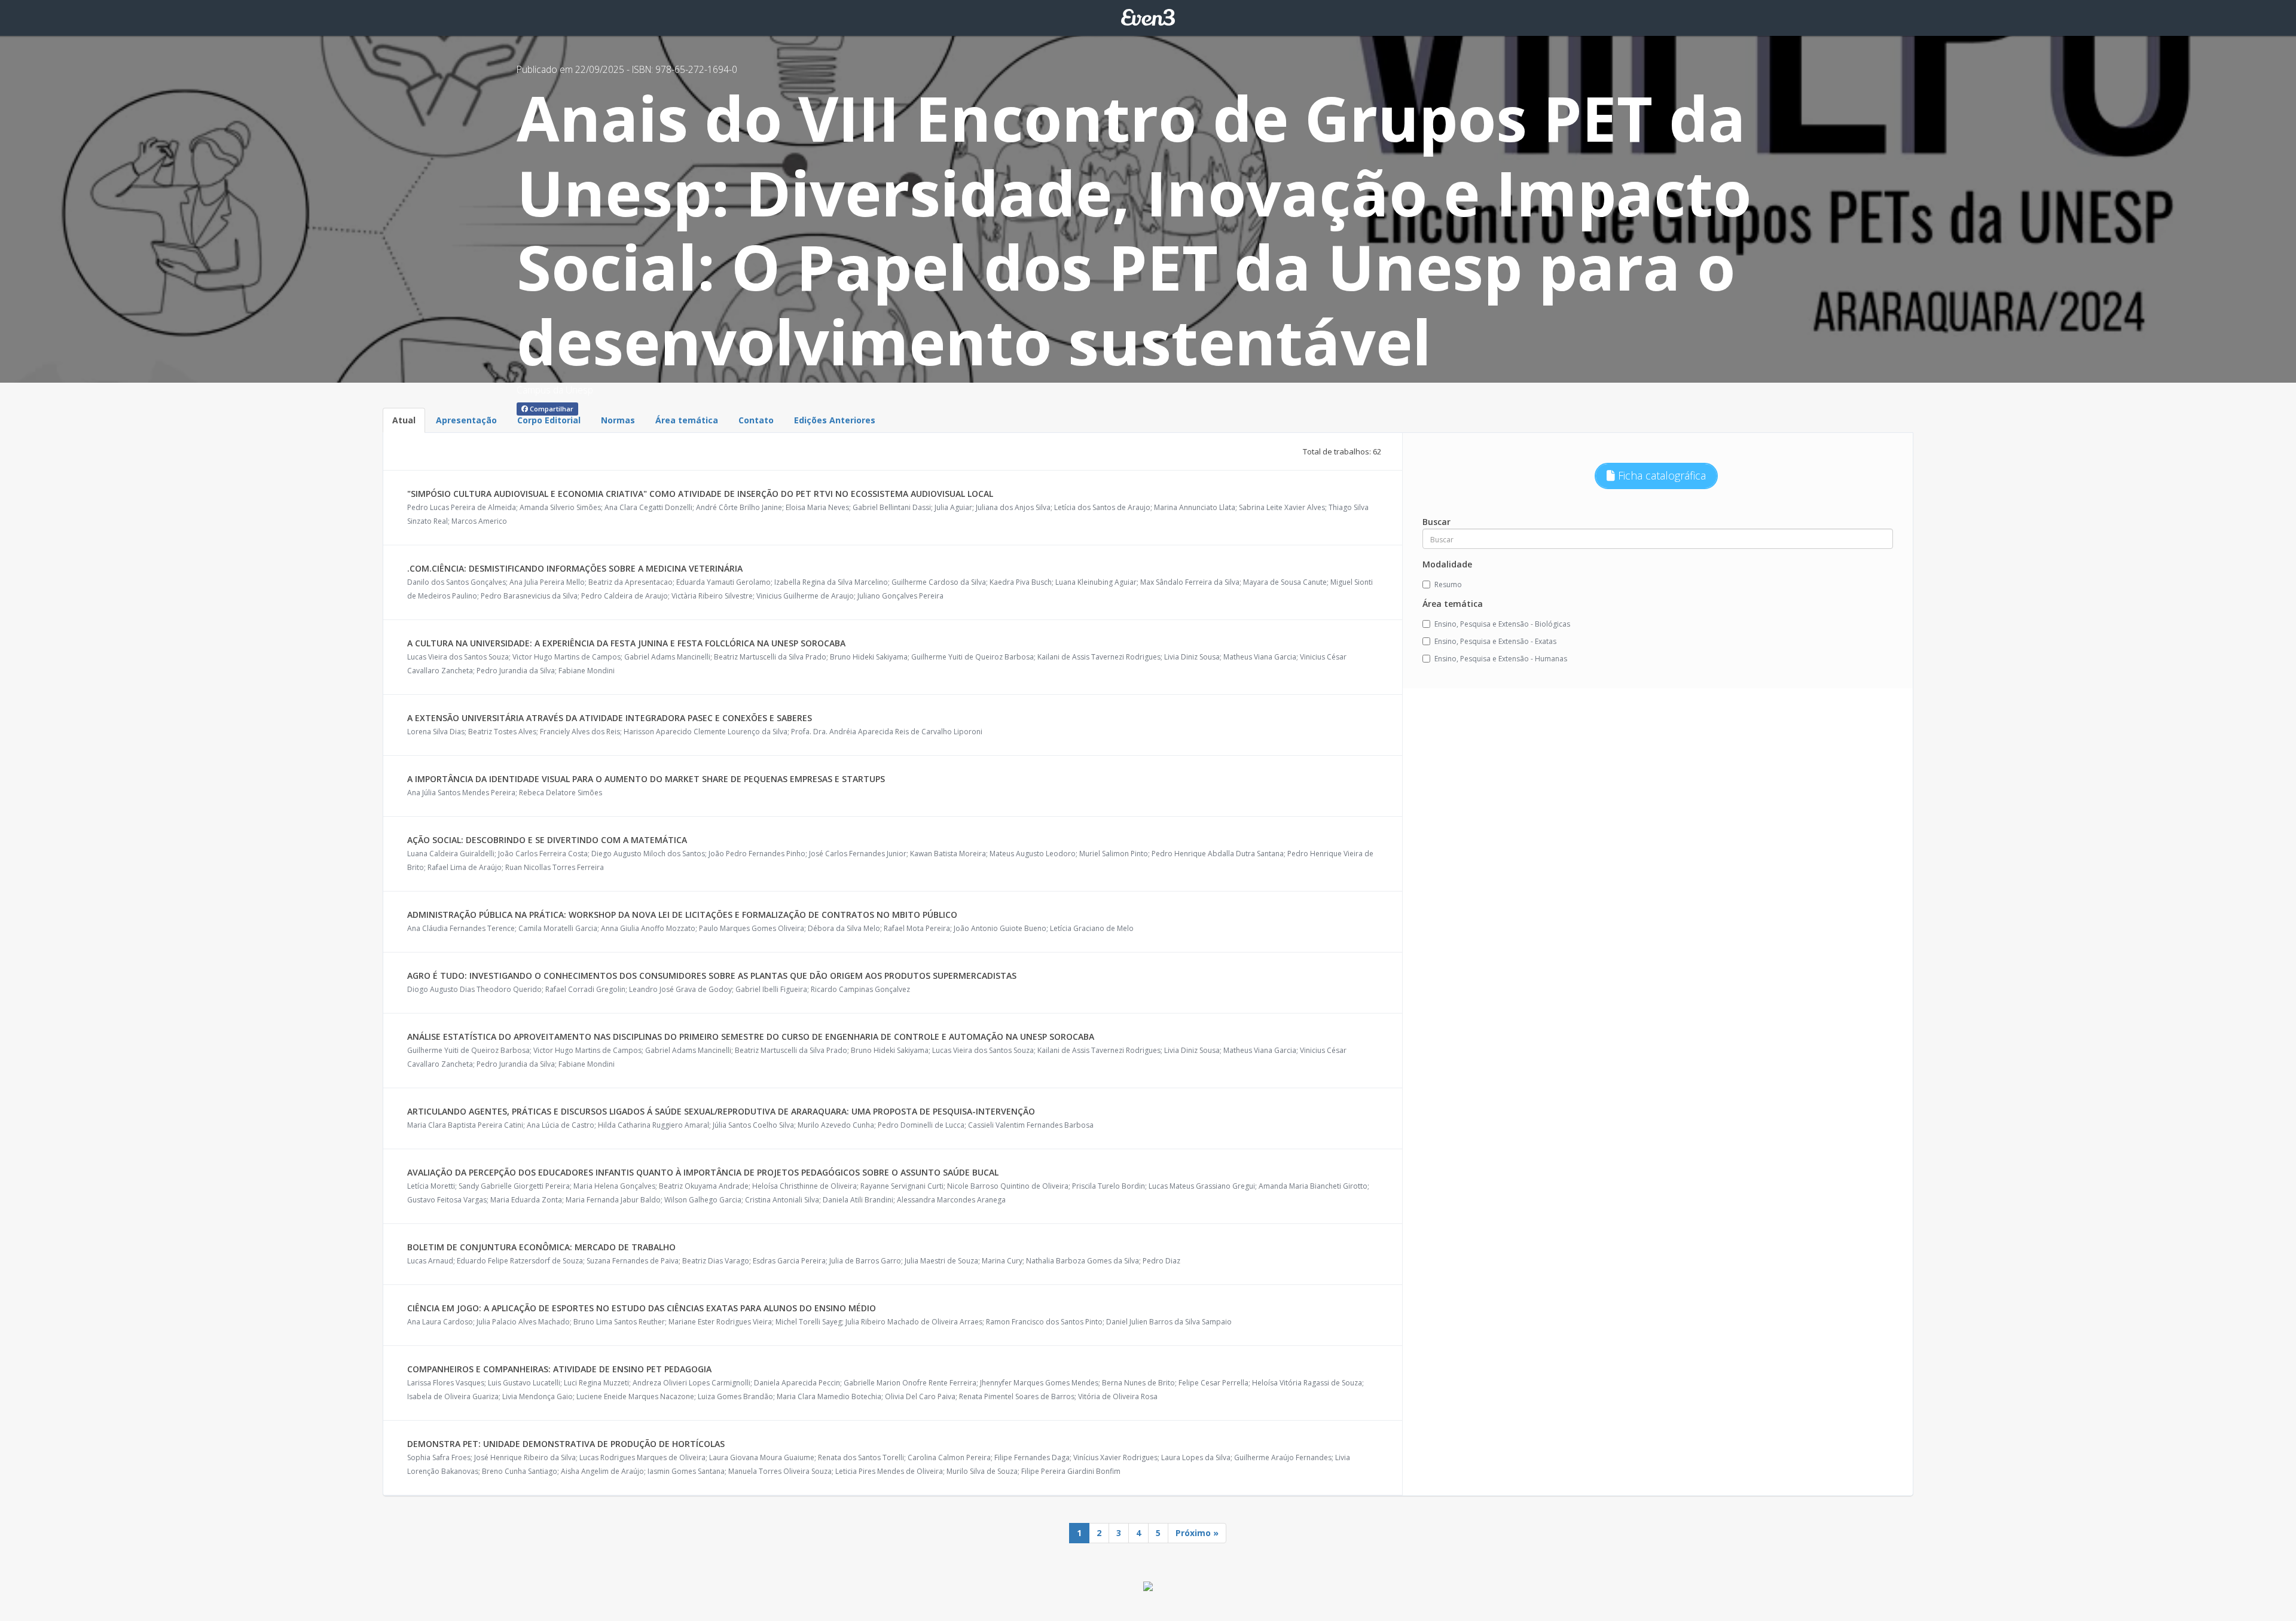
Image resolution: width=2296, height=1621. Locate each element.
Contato (756, 420)
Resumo (1448, 584)
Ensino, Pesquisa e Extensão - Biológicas (1502, 624)
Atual (404, 420)
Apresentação (466, 420)
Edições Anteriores (835, 420)
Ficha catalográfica (1660, 475)
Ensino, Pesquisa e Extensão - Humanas (1501, 659)
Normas (618, 420)
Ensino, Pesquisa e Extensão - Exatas (1495, 641)
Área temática (687, 420)
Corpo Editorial (549, 420)
